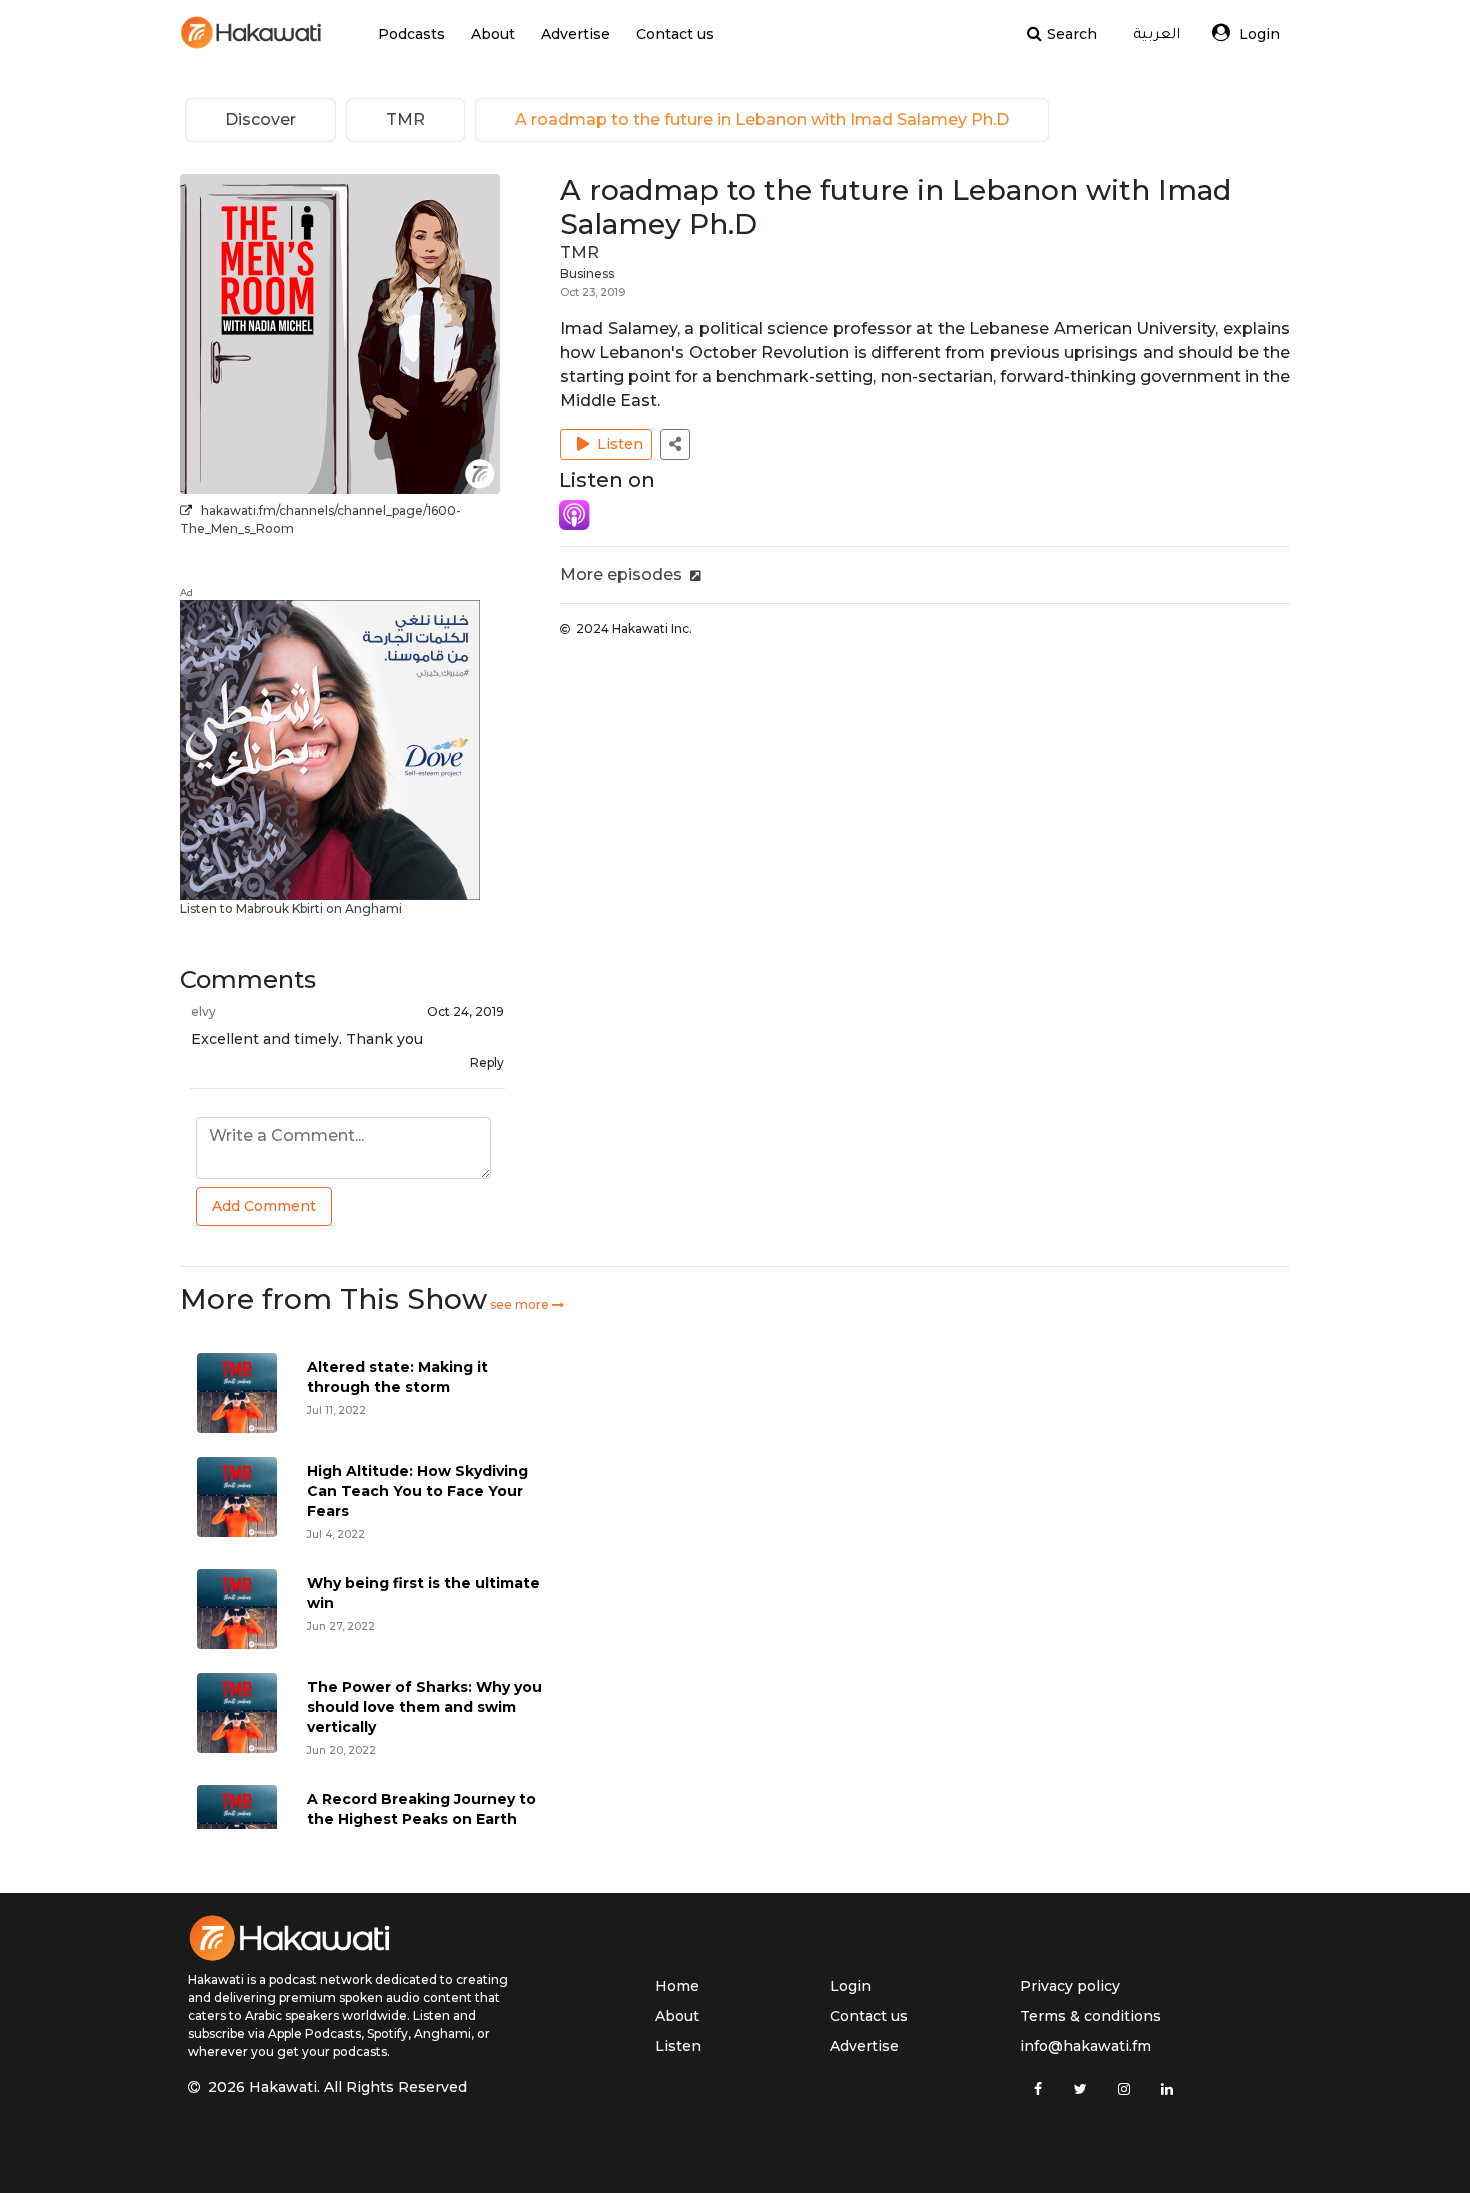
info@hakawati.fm (1085, 2046)
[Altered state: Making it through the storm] (237, 1391)
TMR (579, 252)
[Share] (675, 444)
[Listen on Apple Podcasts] (574, 513)
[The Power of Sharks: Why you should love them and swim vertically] (237, 1711)
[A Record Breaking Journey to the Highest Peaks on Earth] (237, 1823)
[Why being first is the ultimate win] (237, 1607)
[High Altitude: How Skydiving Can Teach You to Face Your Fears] (237, 1495)
